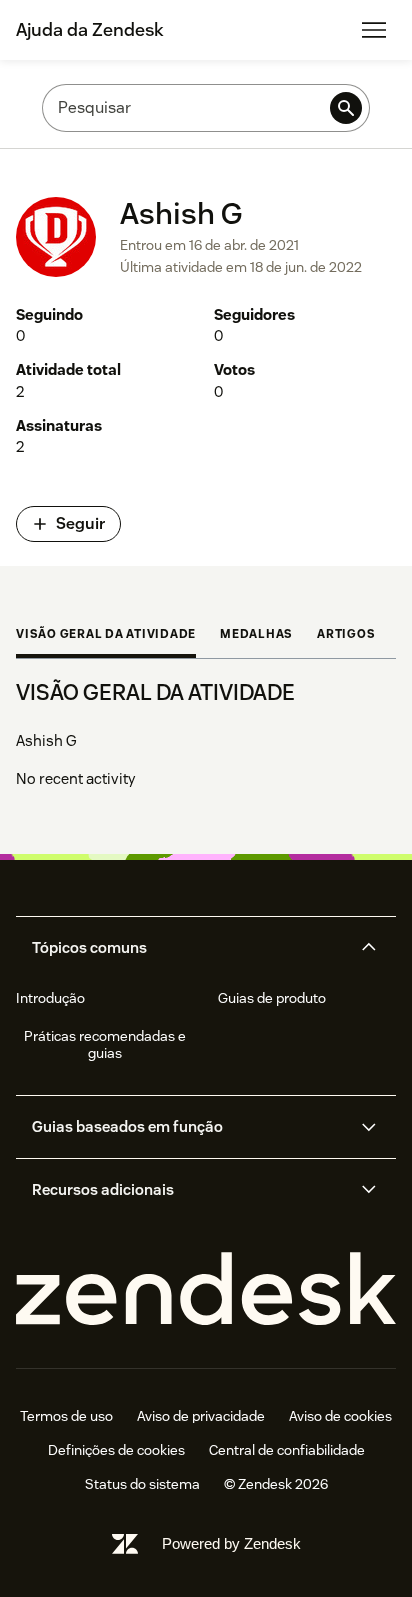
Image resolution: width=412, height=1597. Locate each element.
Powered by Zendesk (231, 1543)
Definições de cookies (116, 1450)
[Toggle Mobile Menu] (374, 30)
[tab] (106, 636)
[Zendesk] (206, 1289)
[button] (189, 948)
